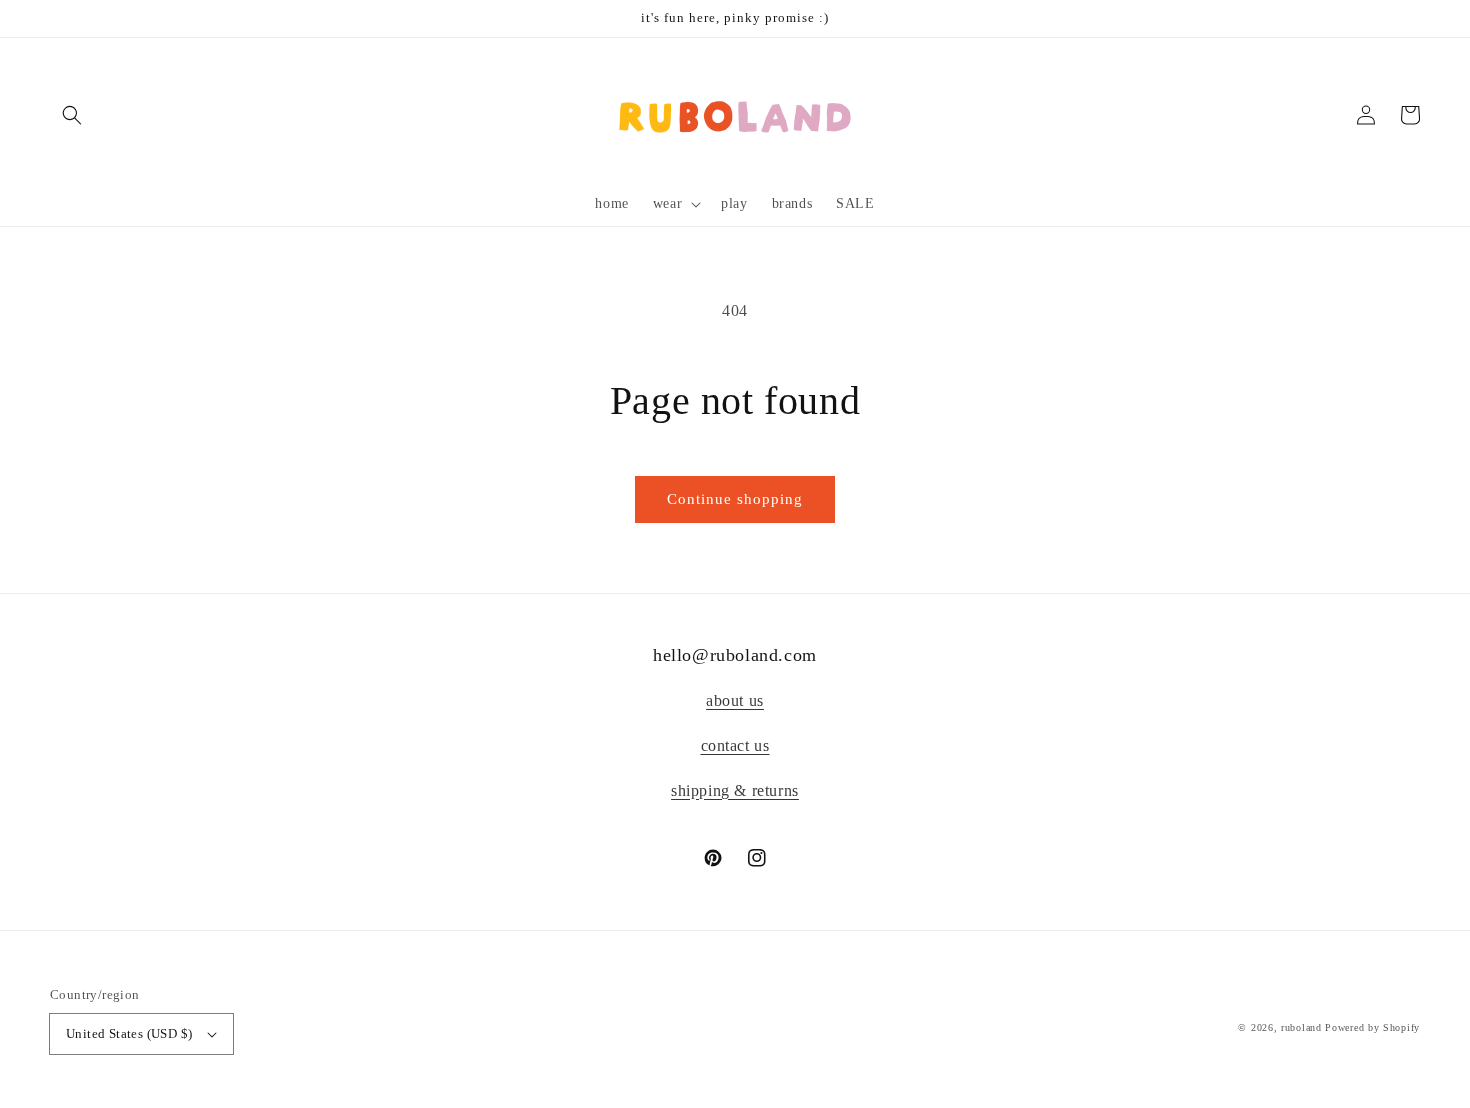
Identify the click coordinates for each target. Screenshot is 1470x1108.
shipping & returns (735, 790)
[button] (72, 115)
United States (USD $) (129, 1033)
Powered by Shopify (1372, 1027)
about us (735, 700)
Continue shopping (735, 499)
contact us (735, 745)
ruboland (1301, 1027)
